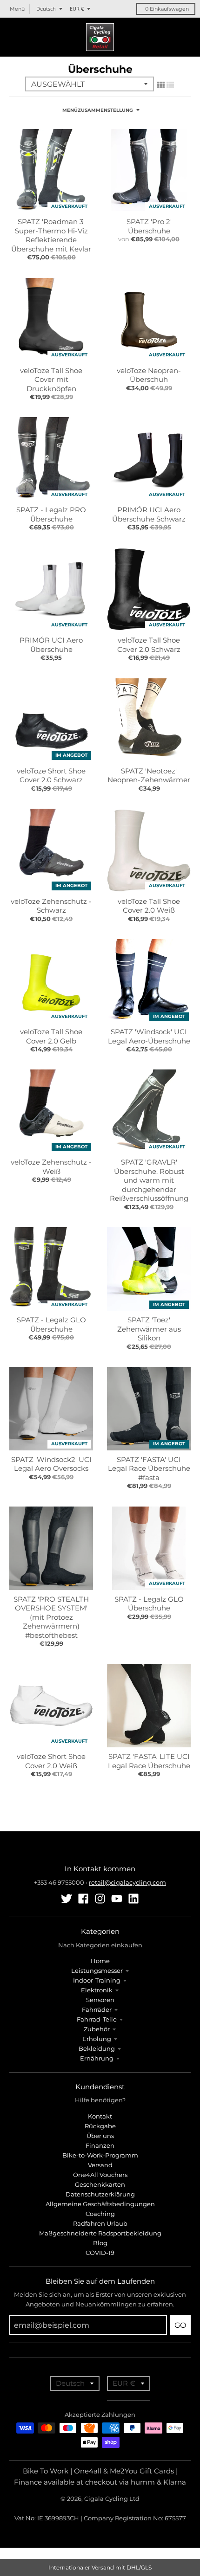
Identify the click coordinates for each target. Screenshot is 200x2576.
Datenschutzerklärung (100, 2194)
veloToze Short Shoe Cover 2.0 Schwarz (51, 776)
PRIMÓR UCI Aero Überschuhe (51, 645)
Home (100, 1961)
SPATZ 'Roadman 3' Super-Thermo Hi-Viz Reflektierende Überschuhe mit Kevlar (51, 235)
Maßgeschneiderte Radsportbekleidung (100, 2233)
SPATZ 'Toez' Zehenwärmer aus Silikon (149, 1329)
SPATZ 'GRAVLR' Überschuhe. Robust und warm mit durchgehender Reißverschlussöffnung (149, 1180)
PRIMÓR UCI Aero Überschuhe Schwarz (149, 514)
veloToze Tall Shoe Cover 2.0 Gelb (51, 1036)
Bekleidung (97, 2048)
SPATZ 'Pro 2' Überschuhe (149, 226)
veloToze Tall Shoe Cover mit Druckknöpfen (51, 380)
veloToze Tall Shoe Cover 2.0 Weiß (149, 906)
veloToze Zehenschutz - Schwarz (51, 906)
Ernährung (97, 2058)
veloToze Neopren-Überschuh (149, 375)
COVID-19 (100, 2253)
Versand (100, 2165)
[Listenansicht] (170, 85)
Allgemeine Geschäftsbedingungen (100, 2204)
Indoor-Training (97, 1980)
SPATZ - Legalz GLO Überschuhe (51, 1324)
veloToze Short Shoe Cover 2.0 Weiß (51, 1761)
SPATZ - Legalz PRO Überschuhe (51, 514)
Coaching (100, 2214)
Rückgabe (100, 2126)
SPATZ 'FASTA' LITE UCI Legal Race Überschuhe (149, 1761)
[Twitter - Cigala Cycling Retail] (67, 1899)
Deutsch (46, 9)
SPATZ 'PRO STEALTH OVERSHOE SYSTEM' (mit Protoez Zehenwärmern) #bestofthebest (51, 1617)
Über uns (100, 2136)
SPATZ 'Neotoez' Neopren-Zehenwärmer (149, 776)
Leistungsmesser (97, 1971)
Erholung (97, 2039)
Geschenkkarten (100, 2184)
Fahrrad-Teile (97, 2019)
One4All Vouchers (100, 2175)
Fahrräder (97, 2009)
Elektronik (97, 1990)
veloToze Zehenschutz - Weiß (51, 1167)
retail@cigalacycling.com (127, 1882)
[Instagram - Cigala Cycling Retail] (100, 1899)
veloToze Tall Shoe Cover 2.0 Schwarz (149, 645)
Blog (100, 2243)
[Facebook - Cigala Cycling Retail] (83, 1899)
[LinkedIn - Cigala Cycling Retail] (133, 1899)
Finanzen (100, 2145)
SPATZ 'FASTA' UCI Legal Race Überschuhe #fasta (149, 1468)
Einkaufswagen (167, 9)
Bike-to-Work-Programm (100, 2155)
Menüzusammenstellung (98, 110)
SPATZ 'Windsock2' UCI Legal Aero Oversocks (51, 1464)
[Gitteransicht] (161, 85)
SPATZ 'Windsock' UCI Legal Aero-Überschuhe (149, 1036)
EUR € (77, 9)
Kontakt (100, 2116)
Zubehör (97, 2029)
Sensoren (100, 2000)
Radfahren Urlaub (100, 2223)
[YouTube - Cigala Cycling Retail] (117, 1899)
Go (180, 2325)
